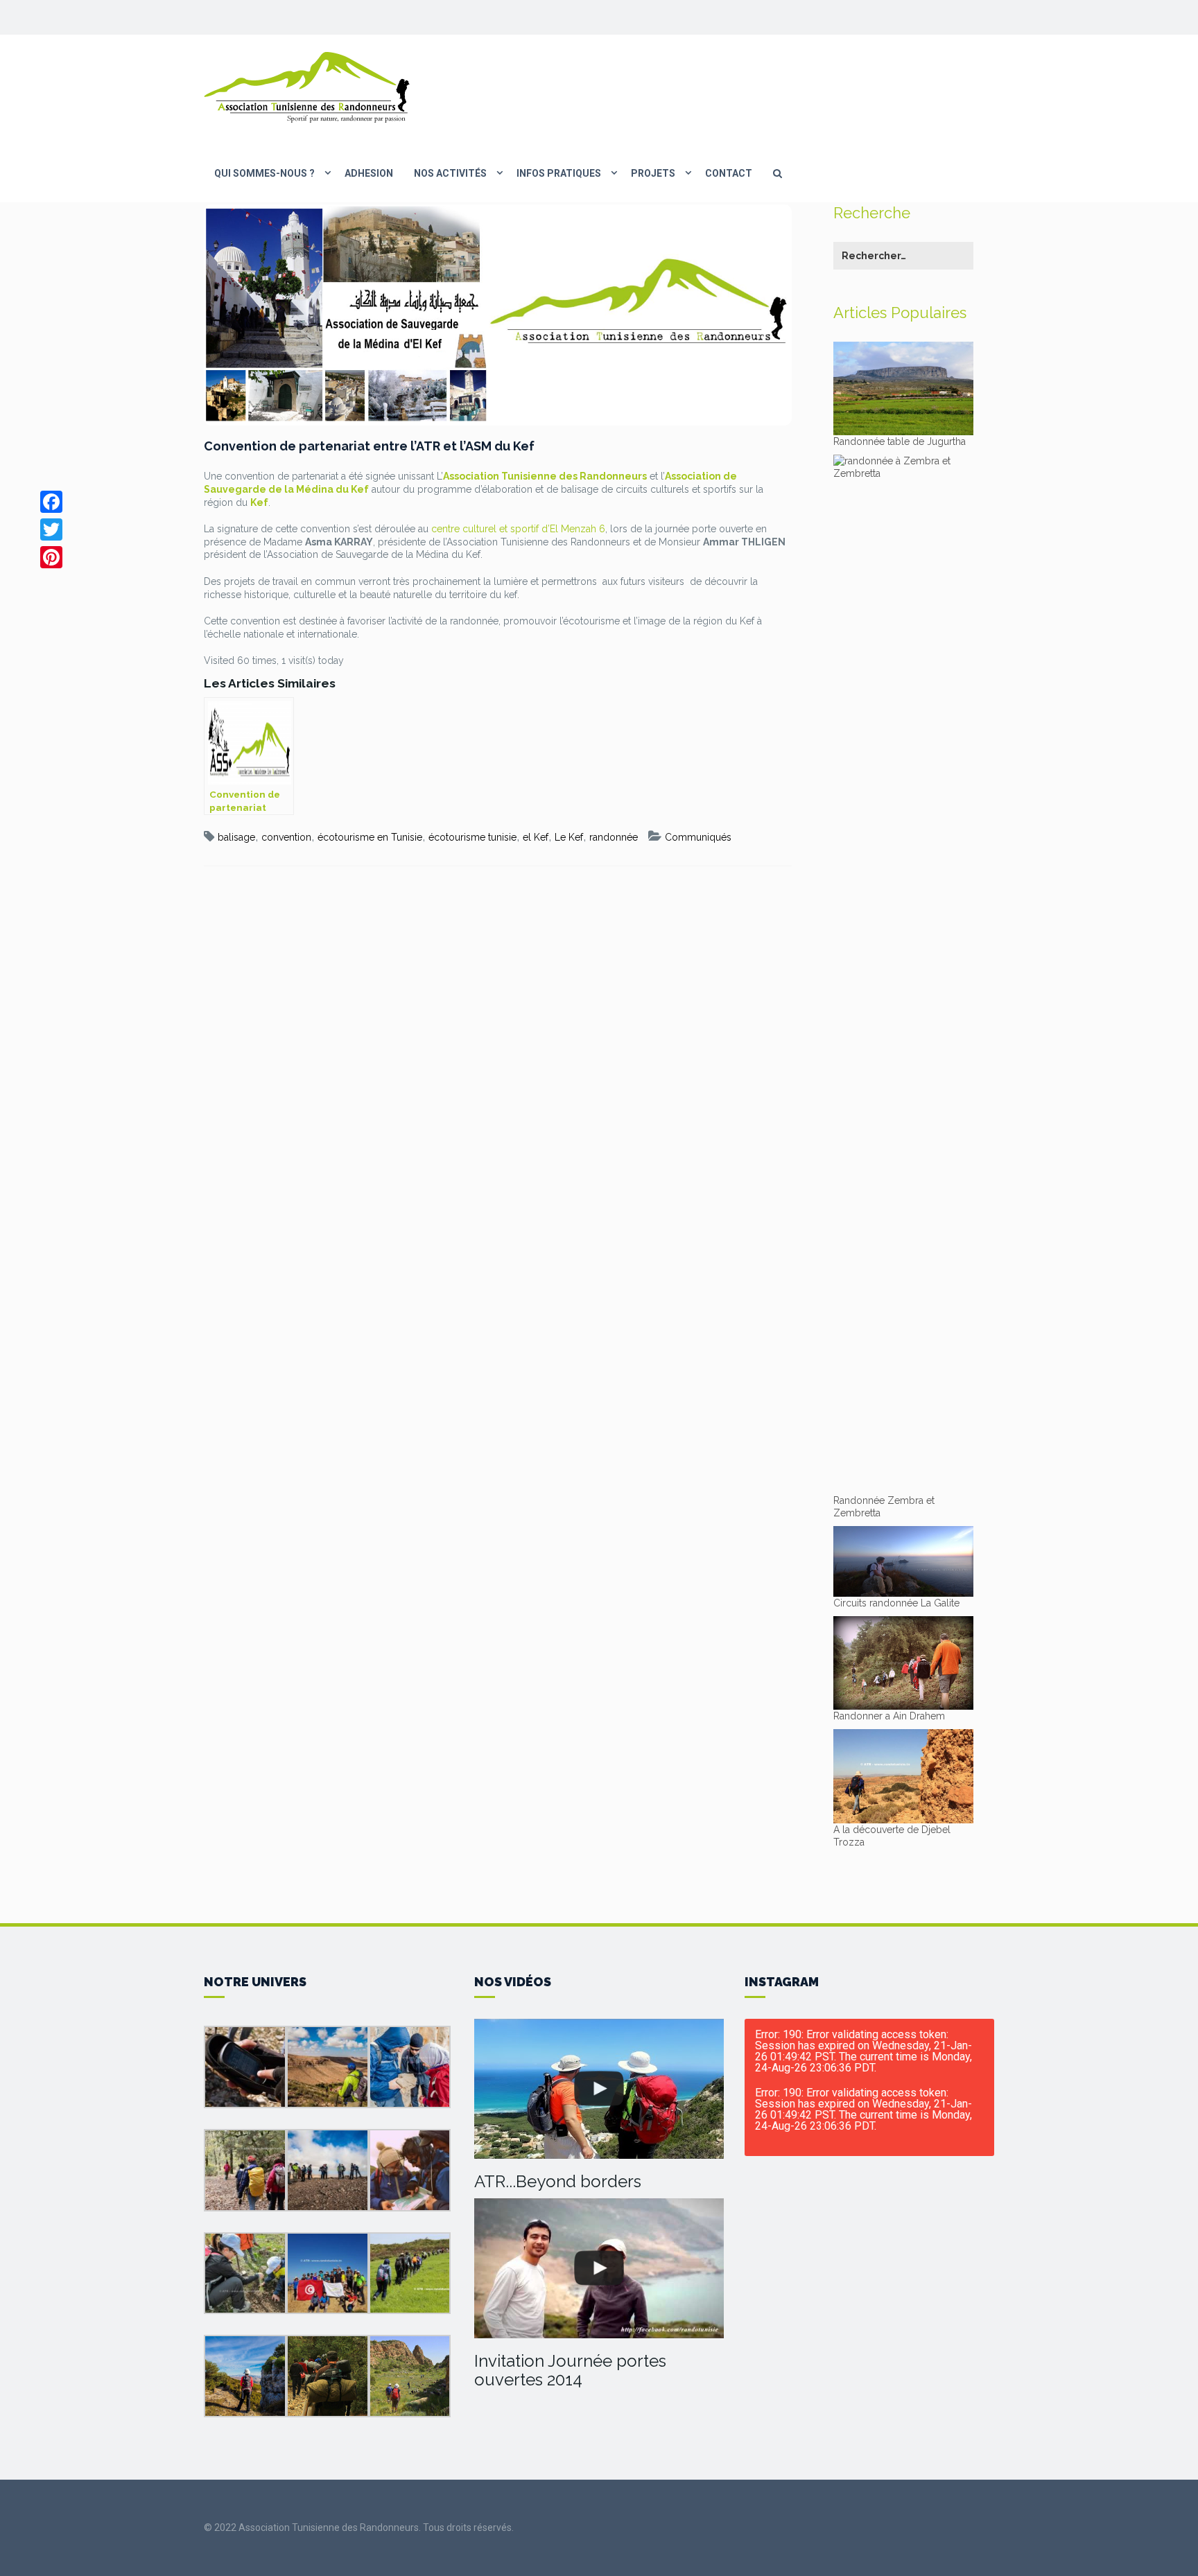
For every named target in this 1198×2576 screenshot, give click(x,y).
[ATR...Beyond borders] (599, 2089)
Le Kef (569, 837)
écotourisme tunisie (472, 837)
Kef (259, 502)
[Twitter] (51, 529)
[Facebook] (51, 502)
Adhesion (369, 173)
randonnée (614, 837)
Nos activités (450, 173)
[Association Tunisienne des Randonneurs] (308, 87)
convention (286, 837)
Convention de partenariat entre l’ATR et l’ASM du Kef (369, 446)
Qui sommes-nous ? (264, 173)
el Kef (536, 837)
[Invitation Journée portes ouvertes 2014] (599, 2269)
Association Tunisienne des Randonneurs (545, 476)
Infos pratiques (559, 173)
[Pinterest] (51, 557)
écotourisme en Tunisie (370, 837)
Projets (653, 173)
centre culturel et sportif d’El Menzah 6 (518, 529)
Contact (729, 173)
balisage (236, 837)
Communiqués (698, 837)
